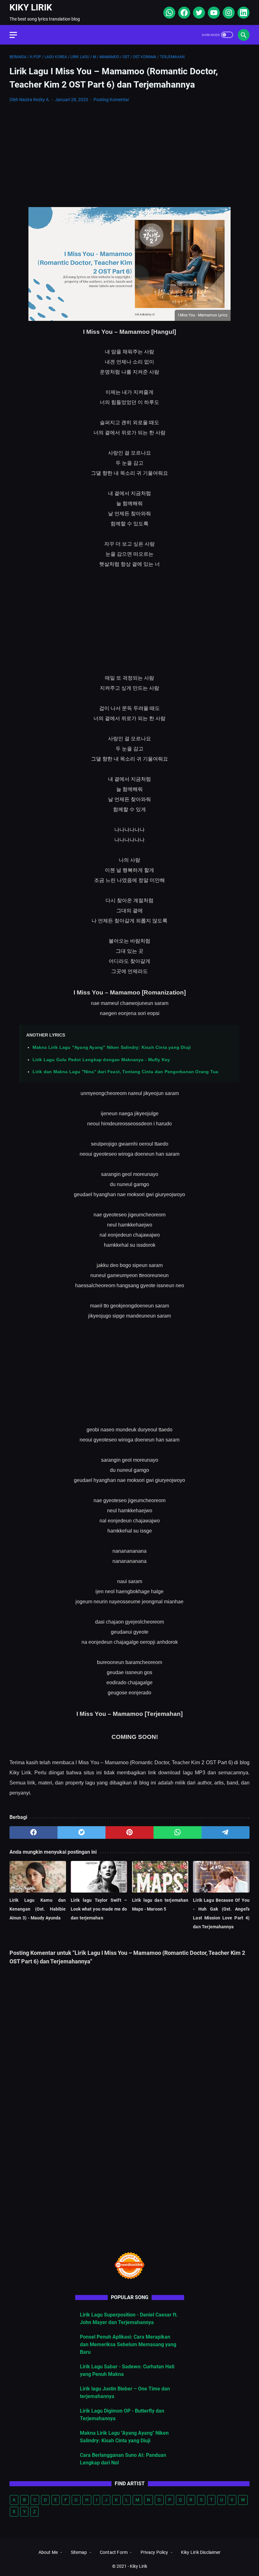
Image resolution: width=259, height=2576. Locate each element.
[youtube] (213, 13)
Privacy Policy (154, 2552)
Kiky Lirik (31, 7)
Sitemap (79, 2552)
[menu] (17, 35)
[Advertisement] (129, 155)
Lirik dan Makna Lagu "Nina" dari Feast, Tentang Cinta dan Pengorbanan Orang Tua (125, 1072)
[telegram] (226, 1833)
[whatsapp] (169, 13)
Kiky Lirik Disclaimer (201, 2552)
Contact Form (114, 2552)
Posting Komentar (111, 100)
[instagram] (228, 13)
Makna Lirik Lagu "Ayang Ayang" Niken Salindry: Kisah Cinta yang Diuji (112, 1047)
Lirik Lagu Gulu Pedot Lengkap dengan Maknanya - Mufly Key (101, 1060)
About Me (48, 2552)
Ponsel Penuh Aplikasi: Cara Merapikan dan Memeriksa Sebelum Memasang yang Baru (128, 2344)
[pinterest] (129, 1833)
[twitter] (198, 13)
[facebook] (183, 13)
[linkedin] (243, 13)
